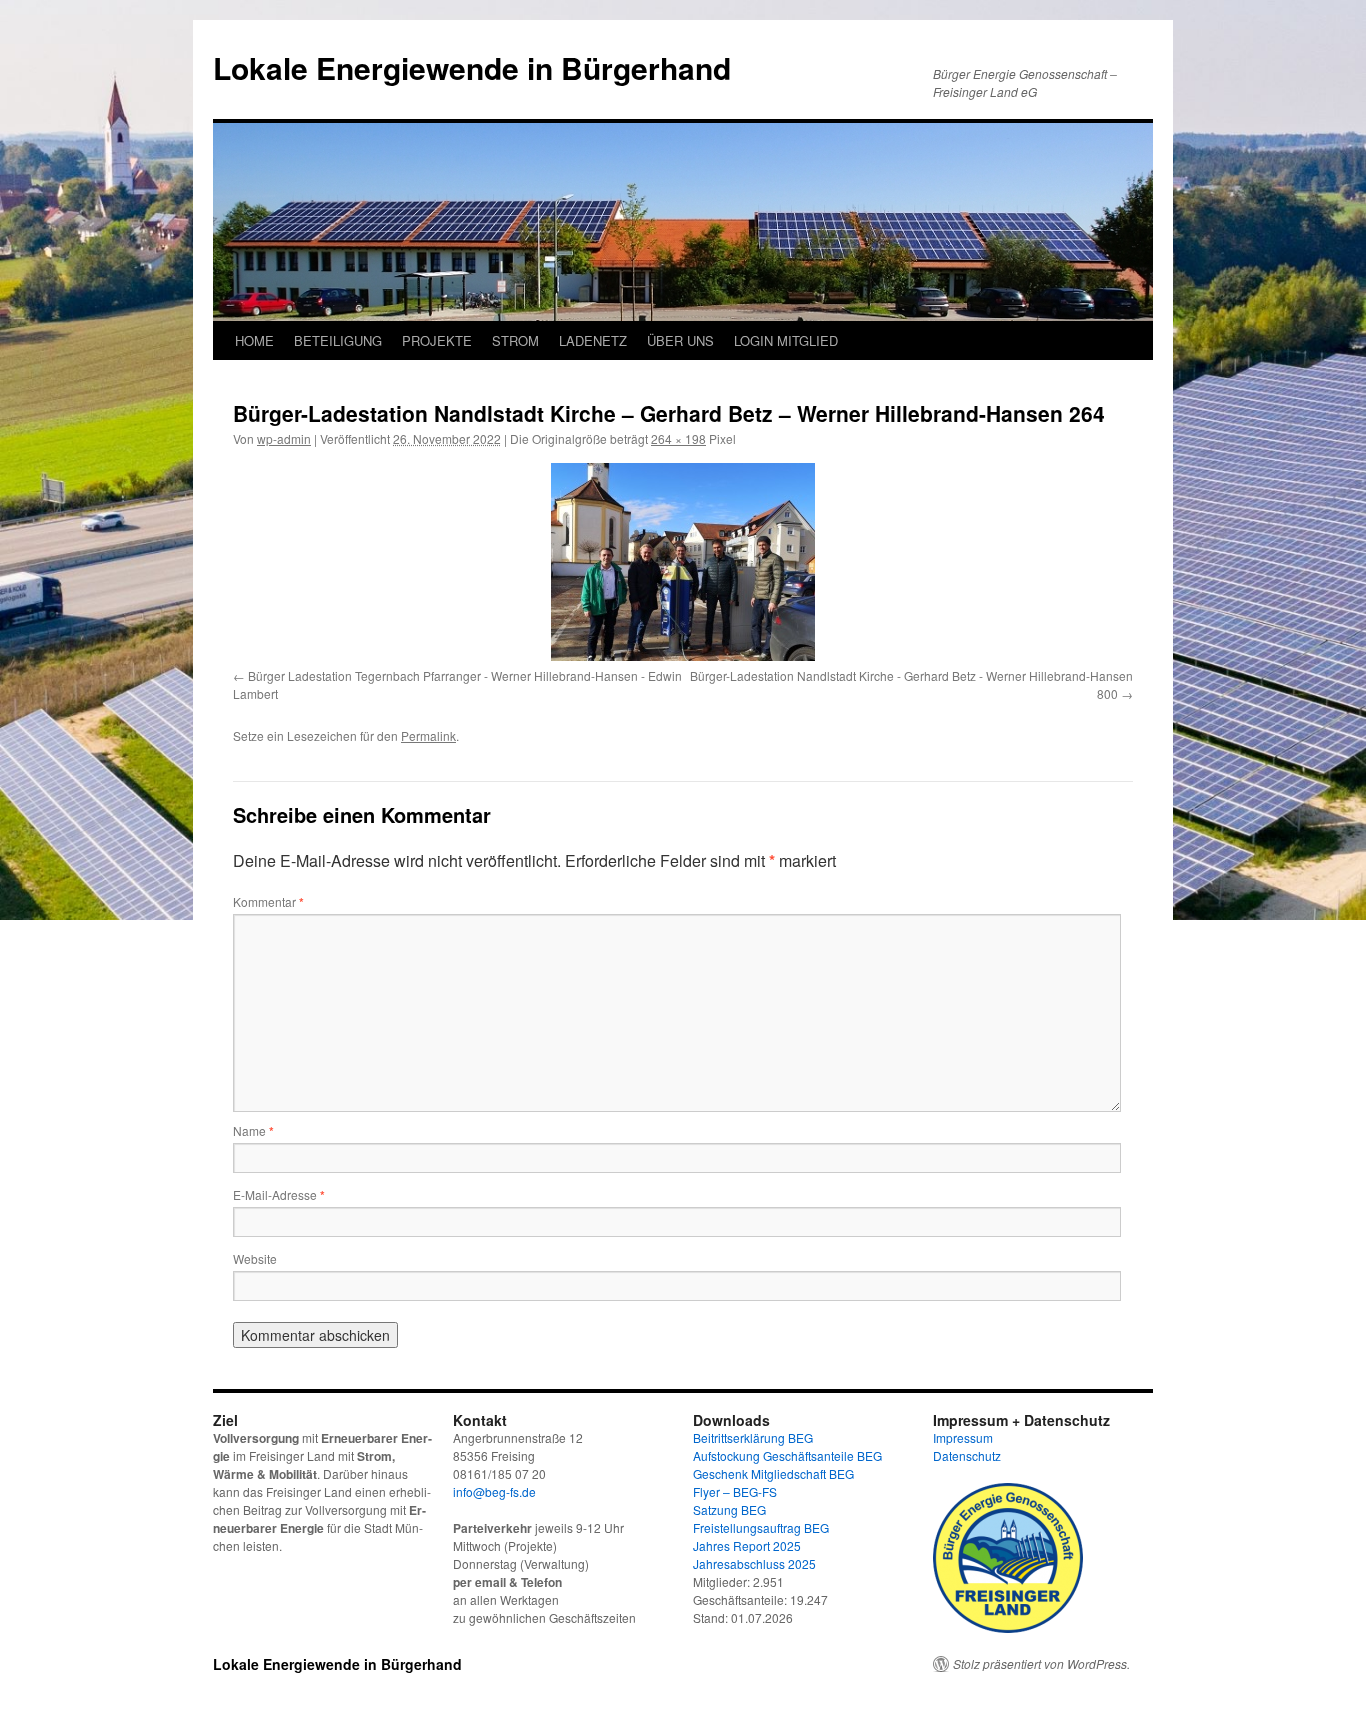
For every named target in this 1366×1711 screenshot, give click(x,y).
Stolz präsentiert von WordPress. (1041, 1664)
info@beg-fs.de (494, 1491)
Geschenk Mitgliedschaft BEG (773, 1473)
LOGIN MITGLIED (786, 340)
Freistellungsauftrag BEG (761, 1527)
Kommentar (268, 901)
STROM (515, 340)
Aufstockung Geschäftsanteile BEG (787, 1455)
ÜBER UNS (680, 340)
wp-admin (284, 438)
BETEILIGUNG (338, 340)
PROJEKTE (437, 340)
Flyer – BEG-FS (735, 1491)
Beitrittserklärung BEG (753, 1437)
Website (255, 1258)
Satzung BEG (729, 1509)
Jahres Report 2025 (747, 1545)
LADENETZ (593, 340)
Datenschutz (967, 1455)
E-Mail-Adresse (279, 1194)
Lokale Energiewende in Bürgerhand (472, 67)
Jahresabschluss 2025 (754, 1563)
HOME (254, 340)
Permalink (428, 735)
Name (253, 1130)
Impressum (963, 1437)
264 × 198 (678, 438)
